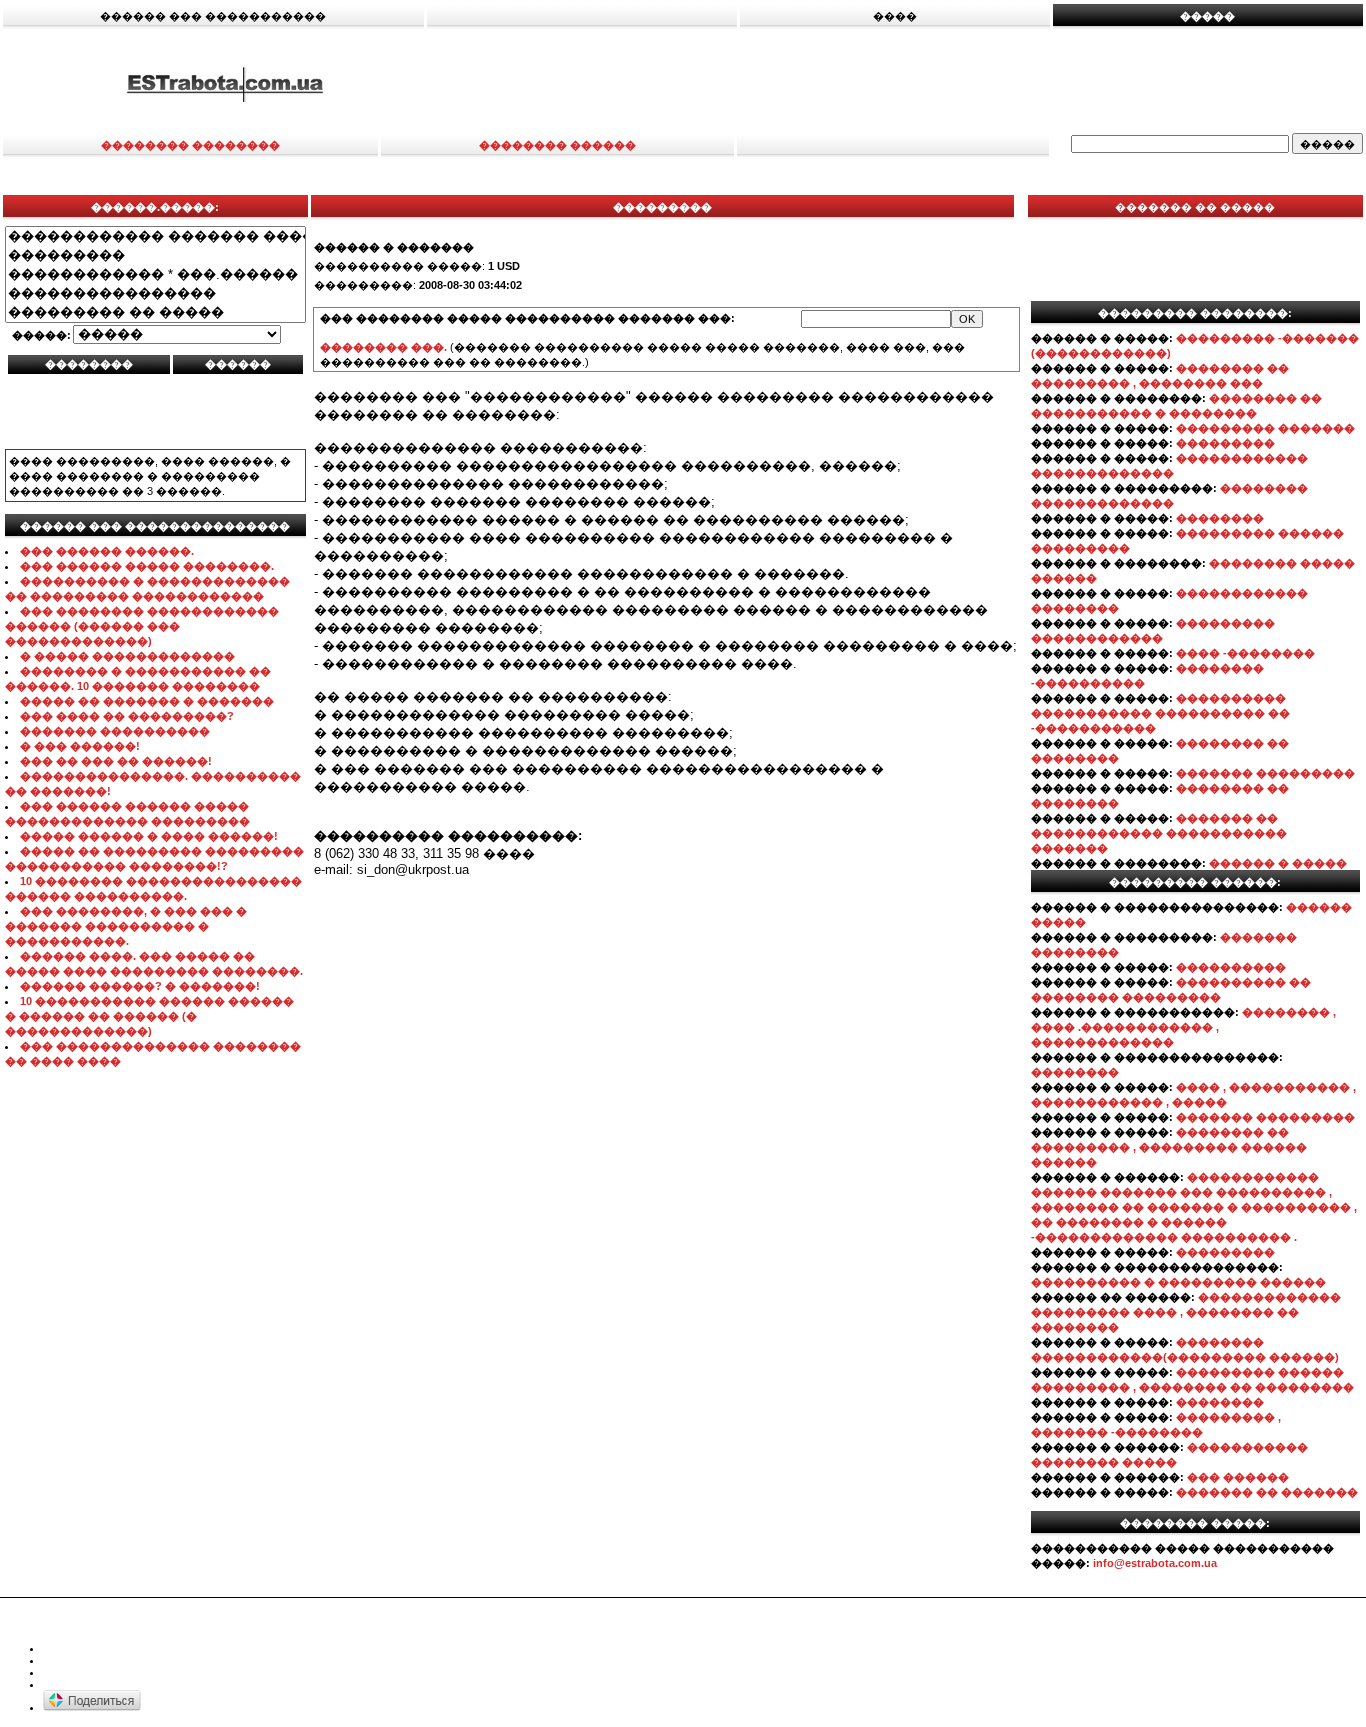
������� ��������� (1265, 773)
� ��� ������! (80, 746)
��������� (1225, 443)
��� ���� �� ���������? (127, 716)
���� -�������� (1245, 653)
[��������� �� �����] (155, 312)
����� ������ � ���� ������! (149, 836)
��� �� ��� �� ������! (116, 761)
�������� (1220, 518)
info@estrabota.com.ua (1155, 1563)
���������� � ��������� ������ (1178, 1282)
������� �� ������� (1267, 1492)
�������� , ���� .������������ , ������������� (1183, 1027)
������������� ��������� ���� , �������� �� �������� (1186, 1312)
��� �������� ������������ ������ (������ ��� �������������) (142, 626)
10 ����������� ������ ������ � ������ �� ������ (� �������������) (149, 1016)
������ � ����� (1278, 863)
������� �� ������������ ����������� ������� (1159, 833)
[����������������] (155, 293)
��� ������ (1238, 1477)
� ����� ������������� (127, 656)
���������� (1231, 967)
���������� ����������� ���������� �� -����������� (1160, 713)
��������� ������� (1265, 428)
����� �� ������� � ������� (147, 701)
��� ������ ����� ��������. (147, 566)
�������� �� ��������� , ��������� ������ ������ (1169, 1147)
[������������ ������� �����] (155, 236)
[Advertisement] (908, 83)
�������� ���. (383, 347)
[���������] (155, 255)
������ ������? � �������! (140, 986)
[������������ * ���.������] (155, 274)
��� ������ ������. (107, 551)
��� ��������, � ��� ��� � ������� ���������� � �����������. (126, 926)
